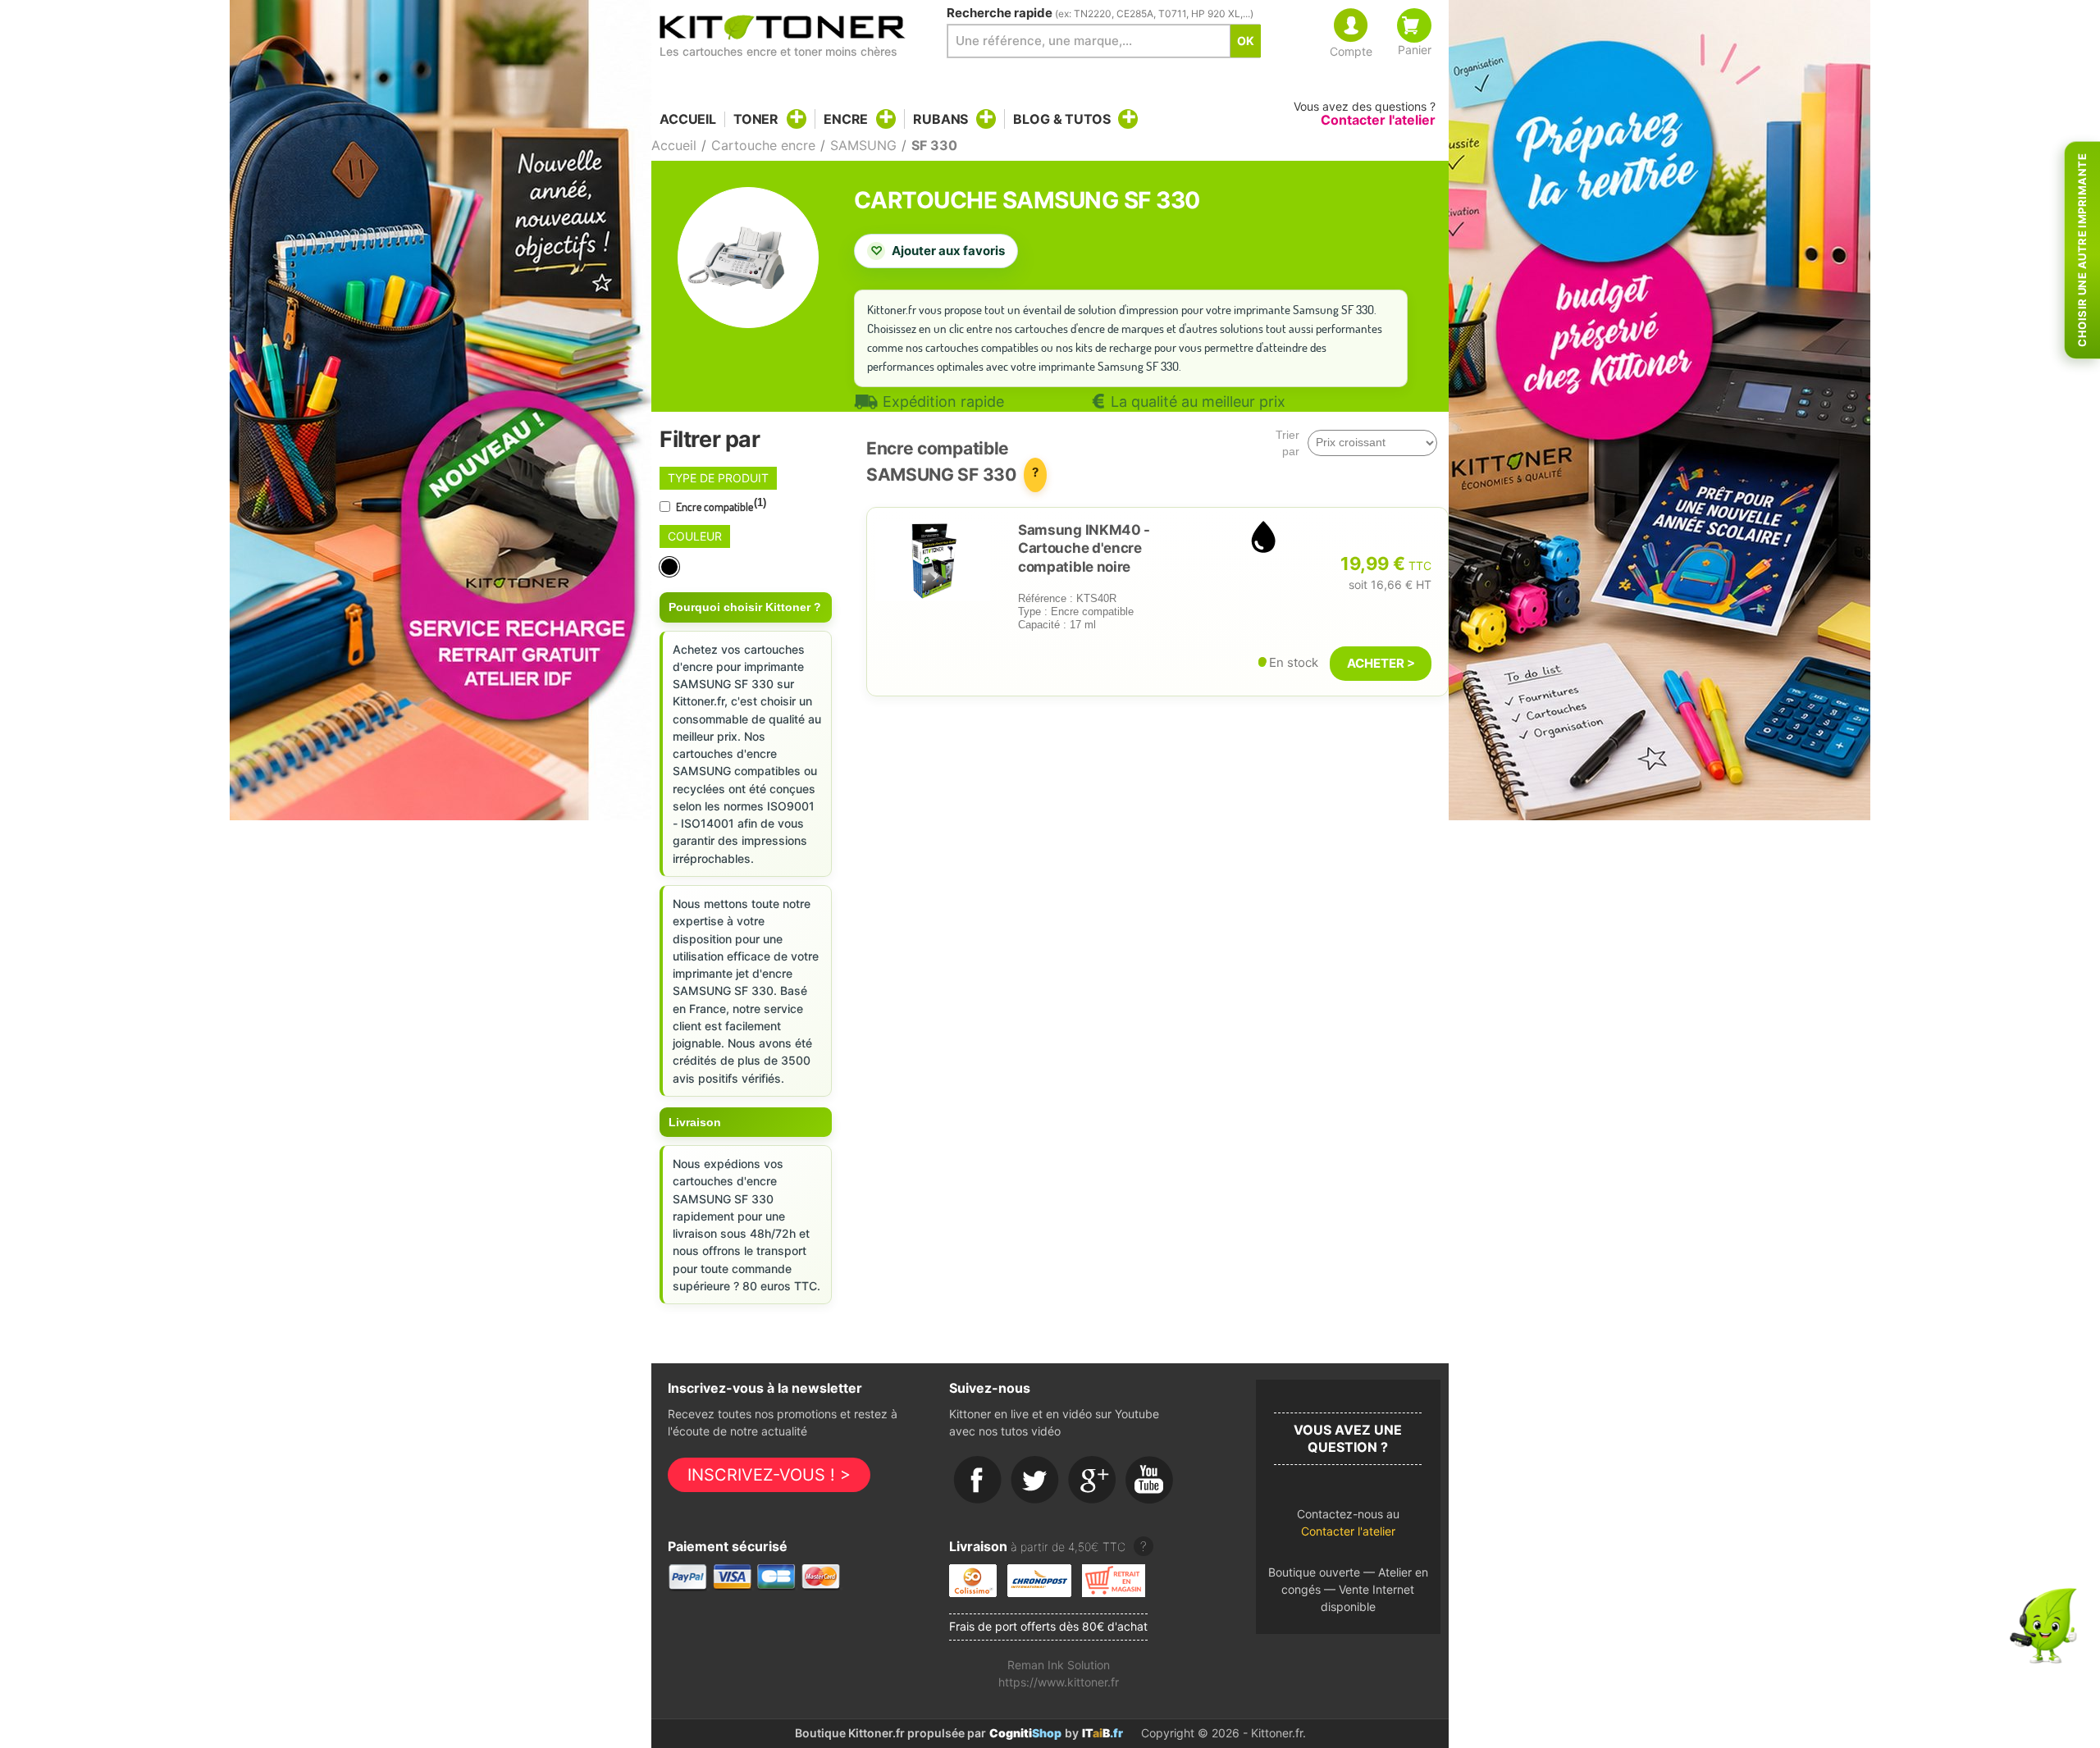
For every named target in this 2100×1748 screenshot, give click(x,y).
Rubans (940, 119)
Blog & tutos (1061, 119)
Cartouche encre (763, 145)
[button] (1348, 1527)
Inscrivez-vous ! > (769, 1475)
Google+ (1093, 1481)
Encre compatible (720, 505)
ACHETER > (1381, 663)
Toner (756, 119)
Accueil (688, 119)
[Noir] (671, 567)
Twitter (1035, 1481)
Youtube (1150, 1481)
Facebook (978, 1481)
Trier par (1287, 443)
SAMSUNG (863, 145)
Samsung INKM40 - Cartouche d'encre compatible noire (1084, 548)
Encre (846, 119)
